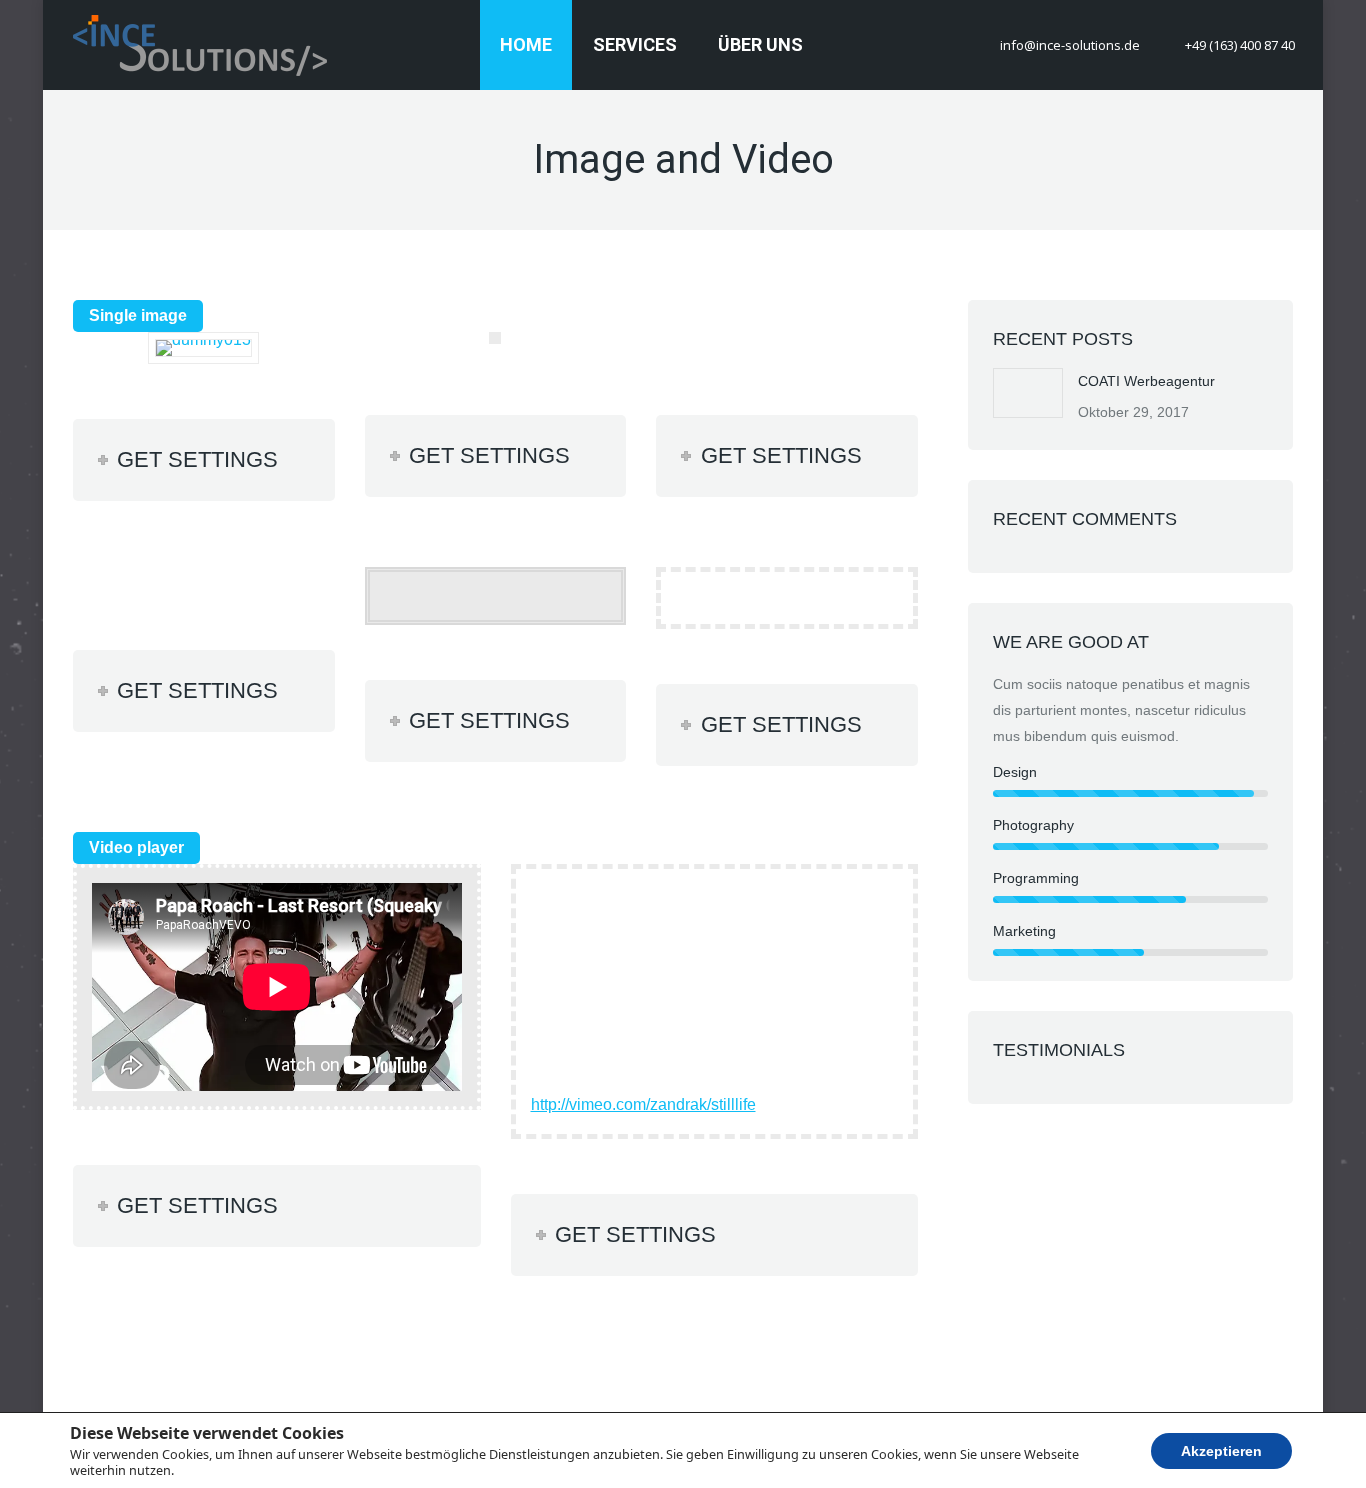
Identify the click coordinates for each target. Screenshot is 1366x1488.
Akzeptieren (1221, 1450)
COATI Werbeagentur (1146, 381)
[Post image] (1028, 393)
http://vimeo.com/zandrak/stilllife (643, 1104)
